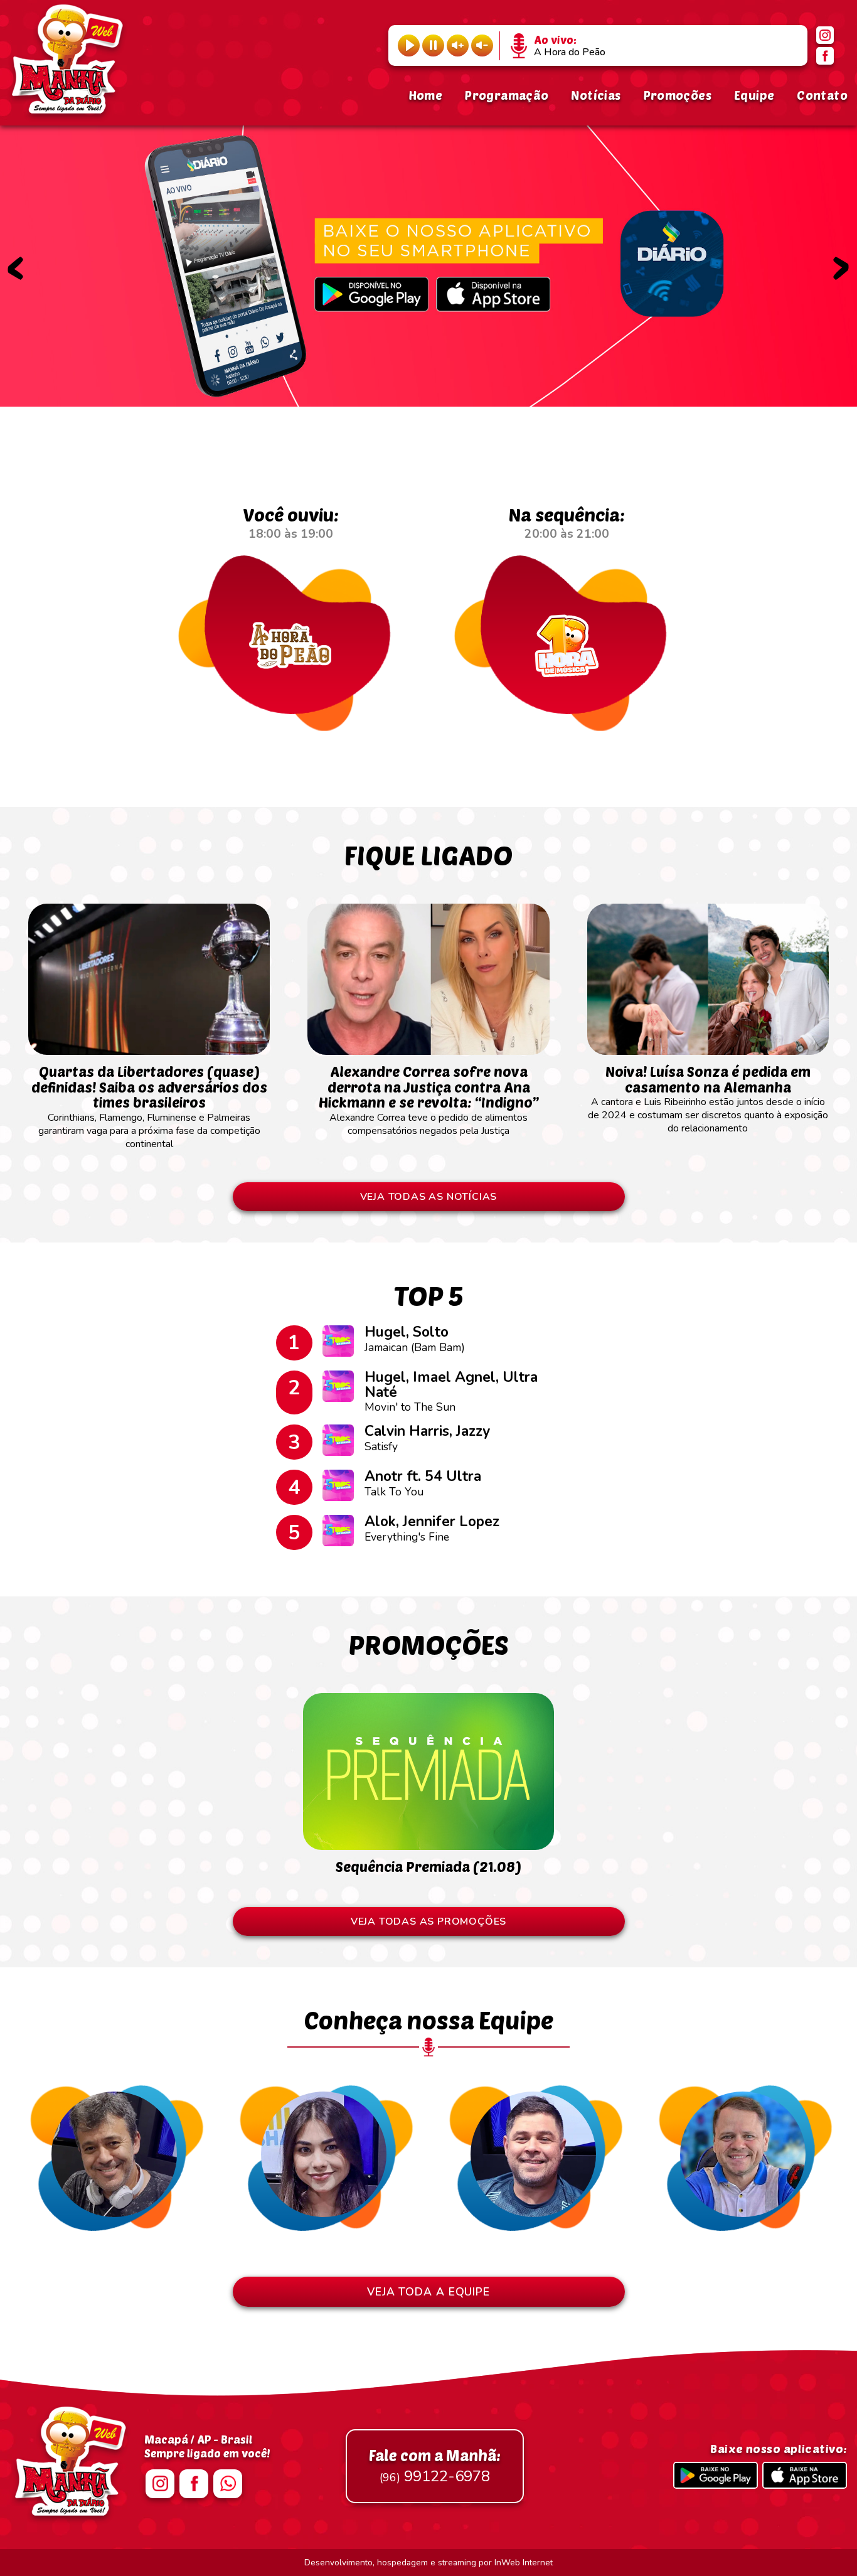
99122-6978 (435, 2466)
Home (426, 95)
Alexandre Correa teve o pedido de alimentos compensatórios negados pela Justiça (429, 1100)
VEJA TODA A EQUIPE (428, 2292)
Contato (822, 95)
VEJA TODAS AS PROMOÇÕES (428, 1921)
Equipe (754, 95)
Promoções (678, 95)
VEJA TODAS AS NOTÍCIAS (429, 1197)
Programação (507, 95)
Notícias (596, 95)
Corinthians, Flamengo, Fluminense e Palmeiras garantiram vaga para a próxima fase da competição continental (149, 1107)
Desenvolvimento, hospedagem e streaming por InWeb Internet (428, 2563)
